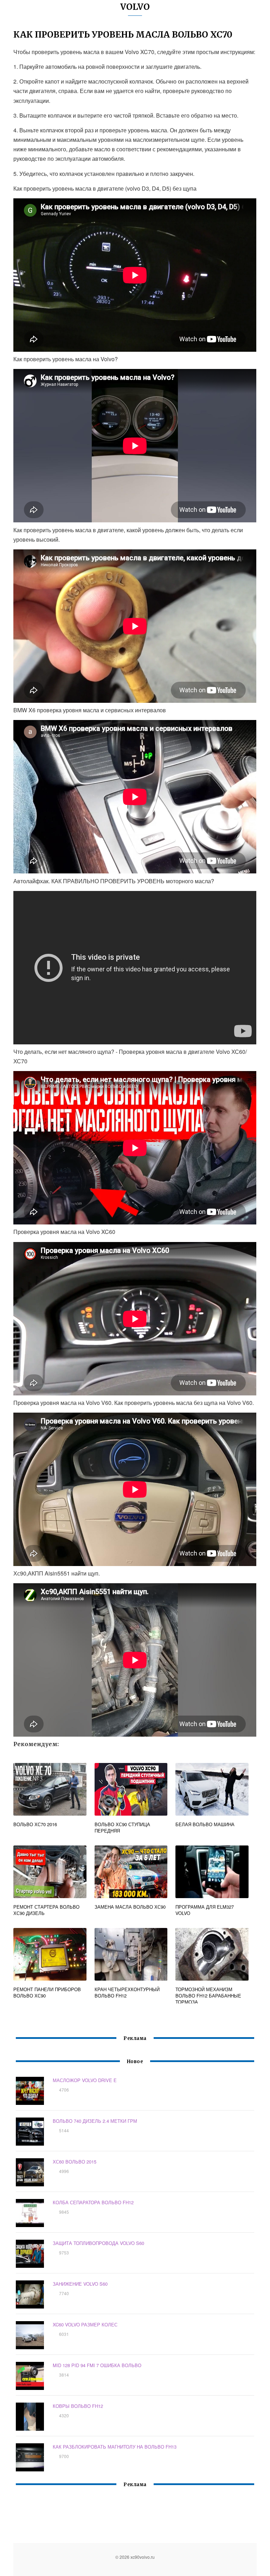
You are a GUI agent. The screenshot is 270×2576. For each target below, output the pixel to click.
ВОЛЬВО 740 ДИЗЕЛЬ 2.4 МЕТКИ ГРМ (95, 2121)
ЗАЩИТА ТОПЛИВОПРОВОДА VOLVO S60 (98, 2243)
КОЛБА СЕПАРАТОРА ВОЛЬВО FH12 (93, 2202)
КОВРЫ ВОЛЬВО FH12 (78, 2406)
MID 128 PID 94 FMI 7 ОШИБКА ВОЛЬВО (97, 2365)
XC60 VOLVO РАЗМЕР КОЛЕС (85, 2324)
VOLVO (135, 7)
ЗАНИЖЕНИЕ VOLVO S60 (80, 2284)
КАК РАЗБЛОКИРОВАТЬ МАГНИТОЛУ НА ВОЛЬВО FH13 (115, 2447)
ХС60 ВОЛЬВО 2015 (75, 2162)
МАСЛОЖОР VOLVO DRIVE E (85, 2080)
